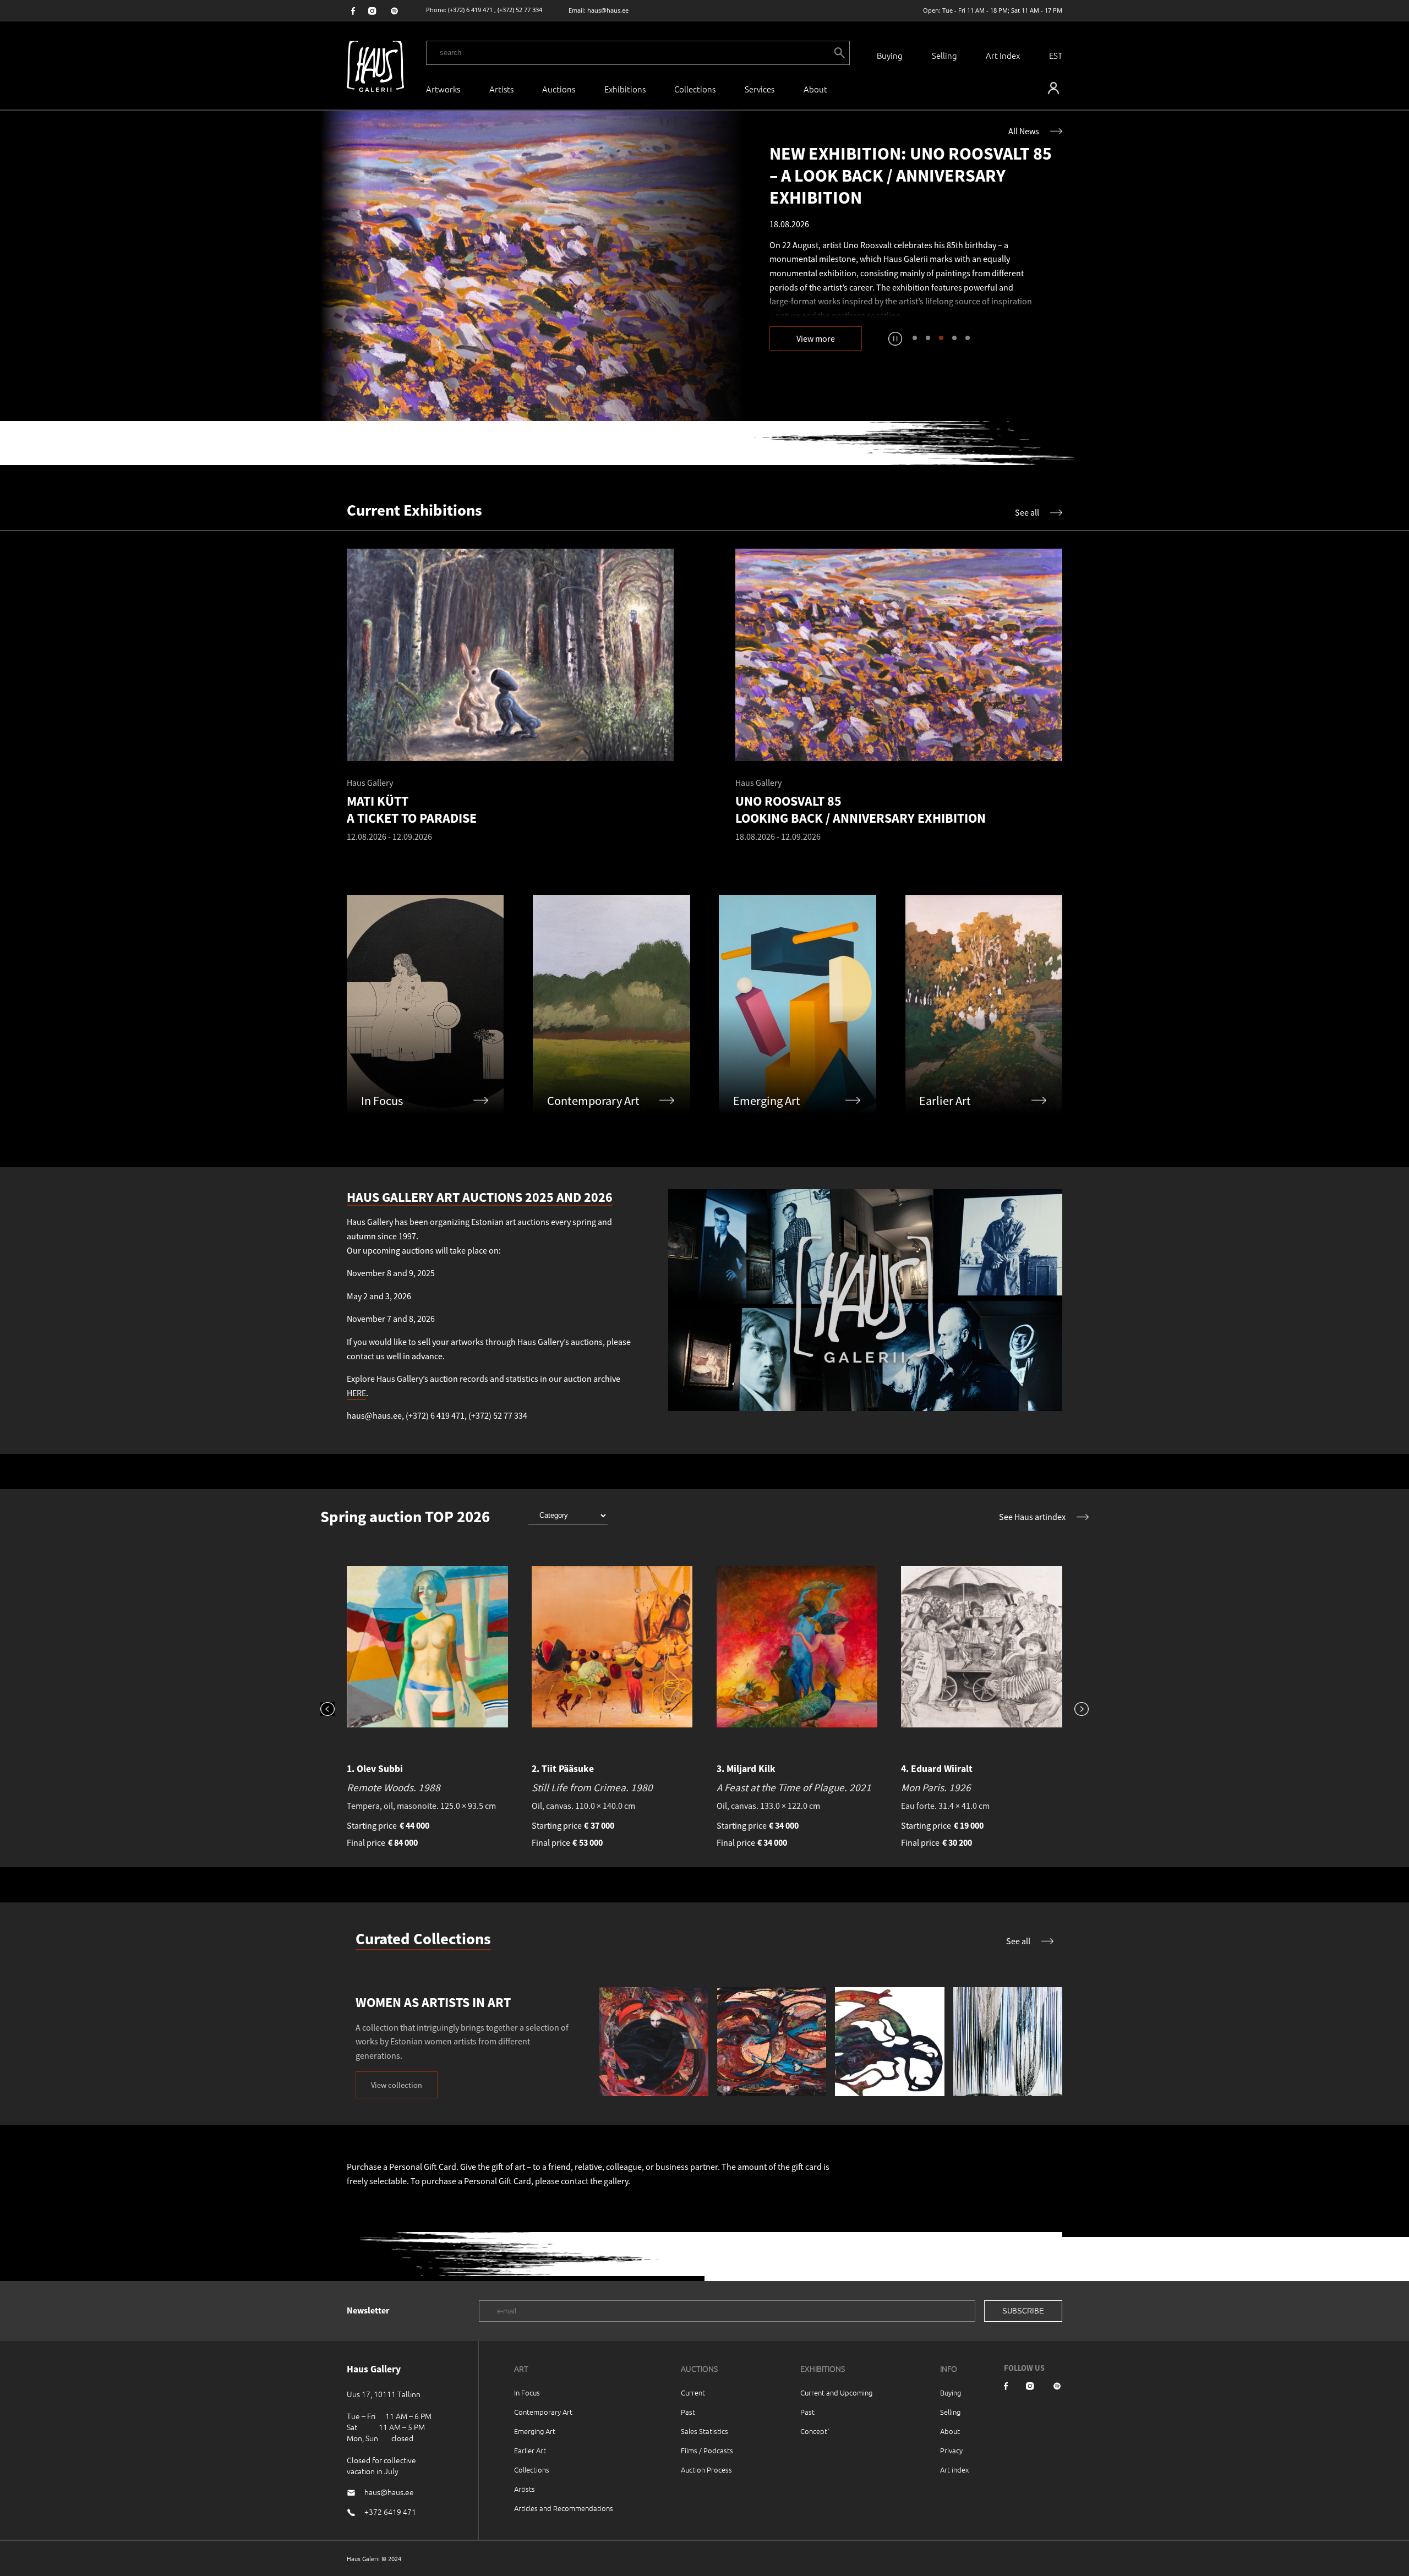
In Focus (527, 2392)
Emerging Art (535, 2431)
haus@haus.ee (608, 10)
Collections (695, 89)
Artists (501, 89)
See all (1027, 512)
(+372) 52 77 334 (520, 10)
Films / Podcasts (707, 2450)
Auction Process (706, 2470)
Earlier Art (530, 2450)
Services (760, 89)
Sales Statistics (704, 2431)
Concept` (815, 2431)
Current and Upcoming (836, 2392)
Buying (890, 55)
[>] (1075, 1710)
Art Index (1003, 55)
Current (693, 2392)
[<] (334, 1710)
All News (1024, 131)
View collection (397, 2085)
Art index (954, 2470)
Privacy (951, 2450)
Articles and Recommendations (564, 2508)
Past (688, 2412)
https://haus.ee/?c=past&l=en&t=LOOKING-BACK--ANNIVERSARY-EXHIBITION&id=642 (532, 266)
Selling (944, 55)
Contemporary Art (543, 2412)
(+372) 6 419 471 (470, 10)
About (950, 2431)
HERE (356, 1393)
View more (816, 338)
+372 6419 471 (390, 2512)
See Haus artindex (1032, 1517)
